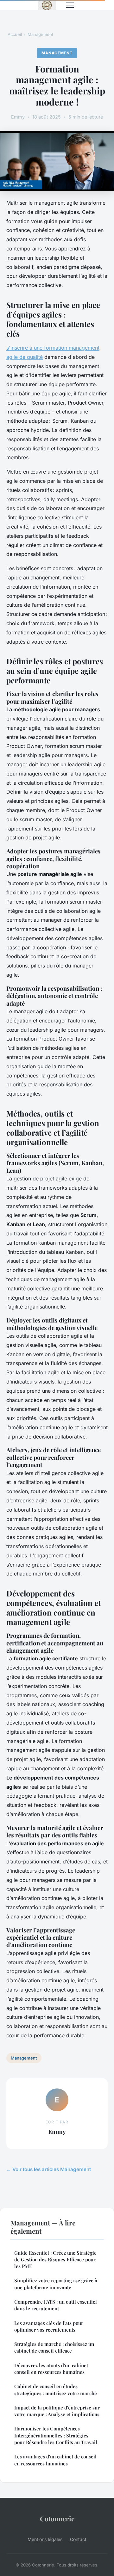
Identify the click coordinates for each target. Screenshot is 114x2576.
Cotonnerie (57, 2518)
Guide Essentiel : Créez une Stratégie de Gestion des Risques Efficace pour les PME (55, 2260)
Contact (78, 2539)
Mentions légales (45, 2539)
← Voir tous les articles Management (49, 2169)
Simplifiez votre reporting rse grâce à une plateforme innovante (56, 2284)
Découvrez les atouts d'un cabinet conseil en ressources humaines (51, 2369)
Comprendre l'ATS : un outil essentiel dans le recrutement (56, 2305)
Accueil (15, 34)
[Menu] (70, 5)
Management (40, 34)
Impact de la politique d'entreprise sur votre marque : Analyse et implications (57, 2411)
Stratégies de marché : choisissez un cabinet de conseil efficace (54, 2347)
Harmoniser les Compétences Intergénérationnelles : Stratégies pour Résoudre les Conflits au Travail (56, 2435)
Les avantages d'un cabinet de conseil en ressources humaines (55, 2460)
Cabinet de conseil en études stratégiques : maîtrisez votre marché (56, 2390)
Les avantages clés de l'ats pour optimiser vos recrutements (49, 2326)
